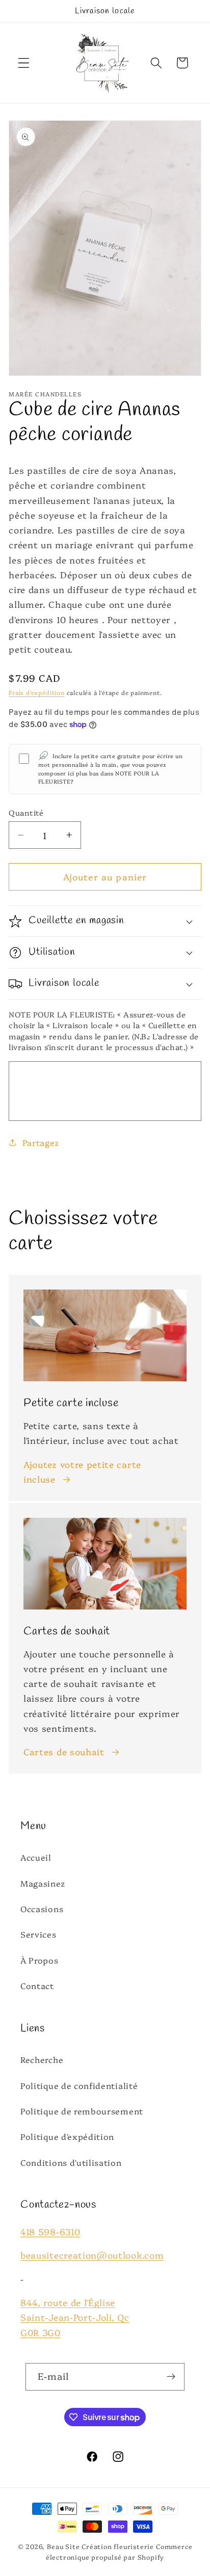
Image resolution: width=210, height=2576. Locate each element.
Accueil (36, 1857)
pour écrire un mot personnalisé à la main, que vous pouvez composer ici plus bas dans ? (110, 769)
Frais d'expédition (37, 692)
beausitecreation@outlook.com (92, 2255)
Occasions (42, 1909)
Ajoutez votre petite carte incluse (82, 1471)
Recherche (42, 2059)
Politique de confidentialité (79, 2085)
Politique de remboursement (82, 2111)
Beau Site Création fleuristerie (100, 2546)
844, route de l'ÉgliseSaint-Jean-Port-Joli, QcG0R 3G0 (75, 2317)
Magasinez (43, 1883)
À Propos (40, 1960)
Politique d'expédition (67, 2136)
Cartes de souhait (64, 1751)
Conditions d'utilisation (71, 2162)
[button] (24, 63)
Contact (37, 1985)
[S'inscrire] (172, 2377)
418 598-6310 (50, 2231)
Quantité (26, 812)
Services (38, 1934)
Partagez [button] (41, 1142)
